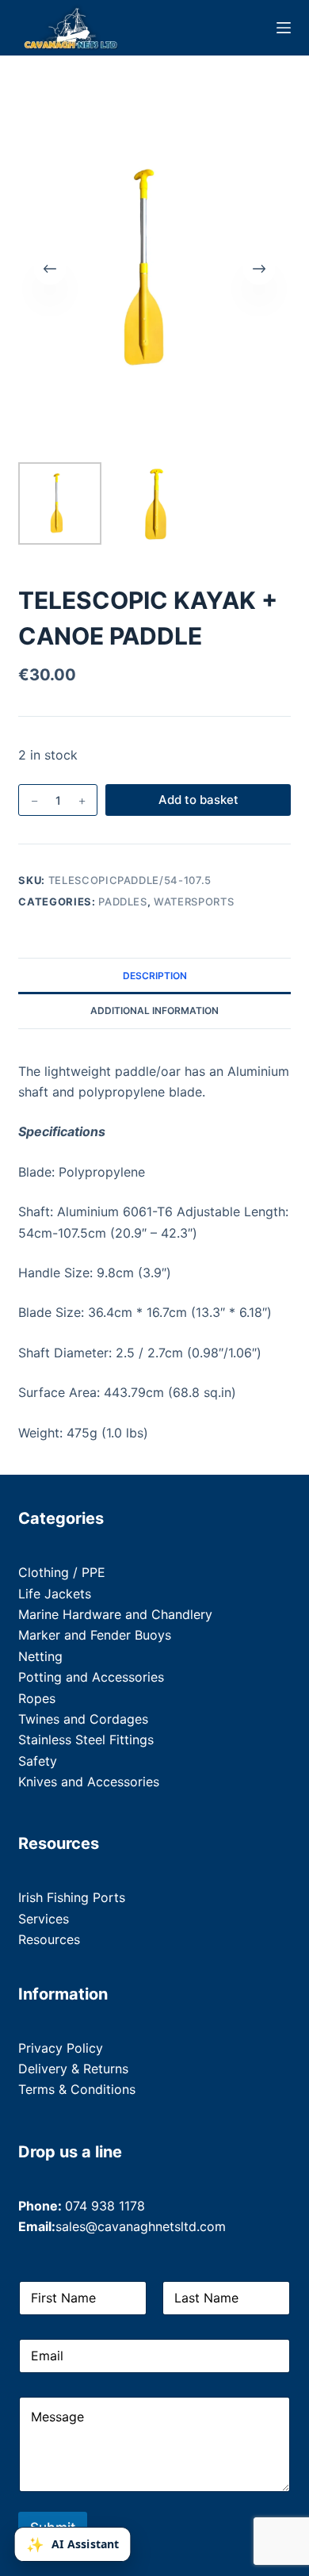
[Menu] (284, 28)
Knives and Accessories (89, 1782)
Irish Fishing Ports (72, 1897)
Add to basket (198, 800)
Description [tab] (155, 976)
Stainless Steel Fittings (86, 1740)
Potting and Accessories (91, 1677)
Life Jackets (55, 1594)
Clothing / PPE (62, 1572)
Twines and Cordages (83, 1719)
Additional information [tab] (154, 1010)
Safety (38, 1761)
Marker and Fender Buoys (95, 1635)
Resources (49, 1939)
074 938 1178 (105, 2206)
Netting (40, 1656)
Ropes (37, 1698)
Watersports (194, 901)
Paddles (123, 901)
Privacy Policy (61, 2048)
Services (44, 1919)
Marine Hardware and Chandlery (115, 1614)
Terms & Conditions (77, 2089)
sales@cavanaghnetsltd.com (141, 2226)
